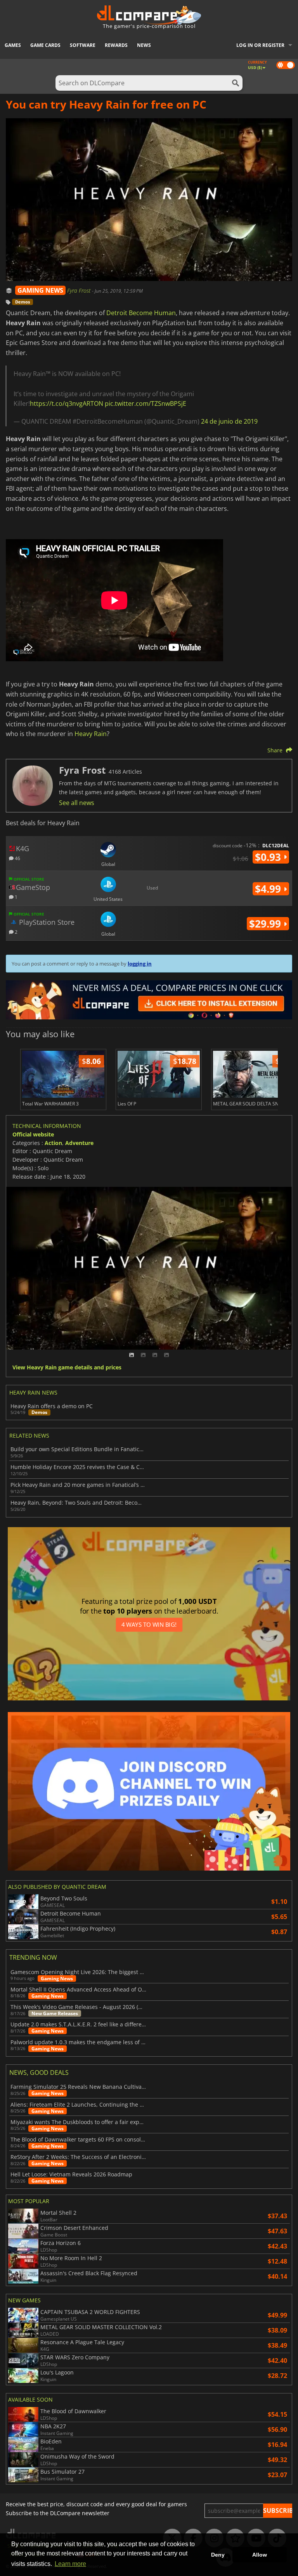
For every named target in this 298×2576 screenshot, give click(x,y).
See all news (77, 803)
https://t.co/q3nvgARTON (67, 403)
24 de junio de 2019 (229, 421)
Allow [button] (260, 2555)
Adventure (79, 1143)
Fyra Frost (80, 291)
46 (17, 858)
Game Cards (45, 45)
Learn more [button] (70, 2564)
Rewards (116, 45)
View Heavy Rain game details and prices (67, 1368)
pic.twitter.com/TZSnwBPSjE (146, 403)
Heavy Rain (91, 734)
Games (13, 45)
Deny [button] (218, 2555)
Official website (33, 1134)
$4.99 (269, 889)
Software (83, 45)
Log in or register (260, 45)
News (144, 45)
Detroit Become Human (141, 313)
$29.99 (266, 924)
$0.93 (269, 857)
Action (53, 1143)
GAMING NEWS (40, 290)
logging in (140, 964)
